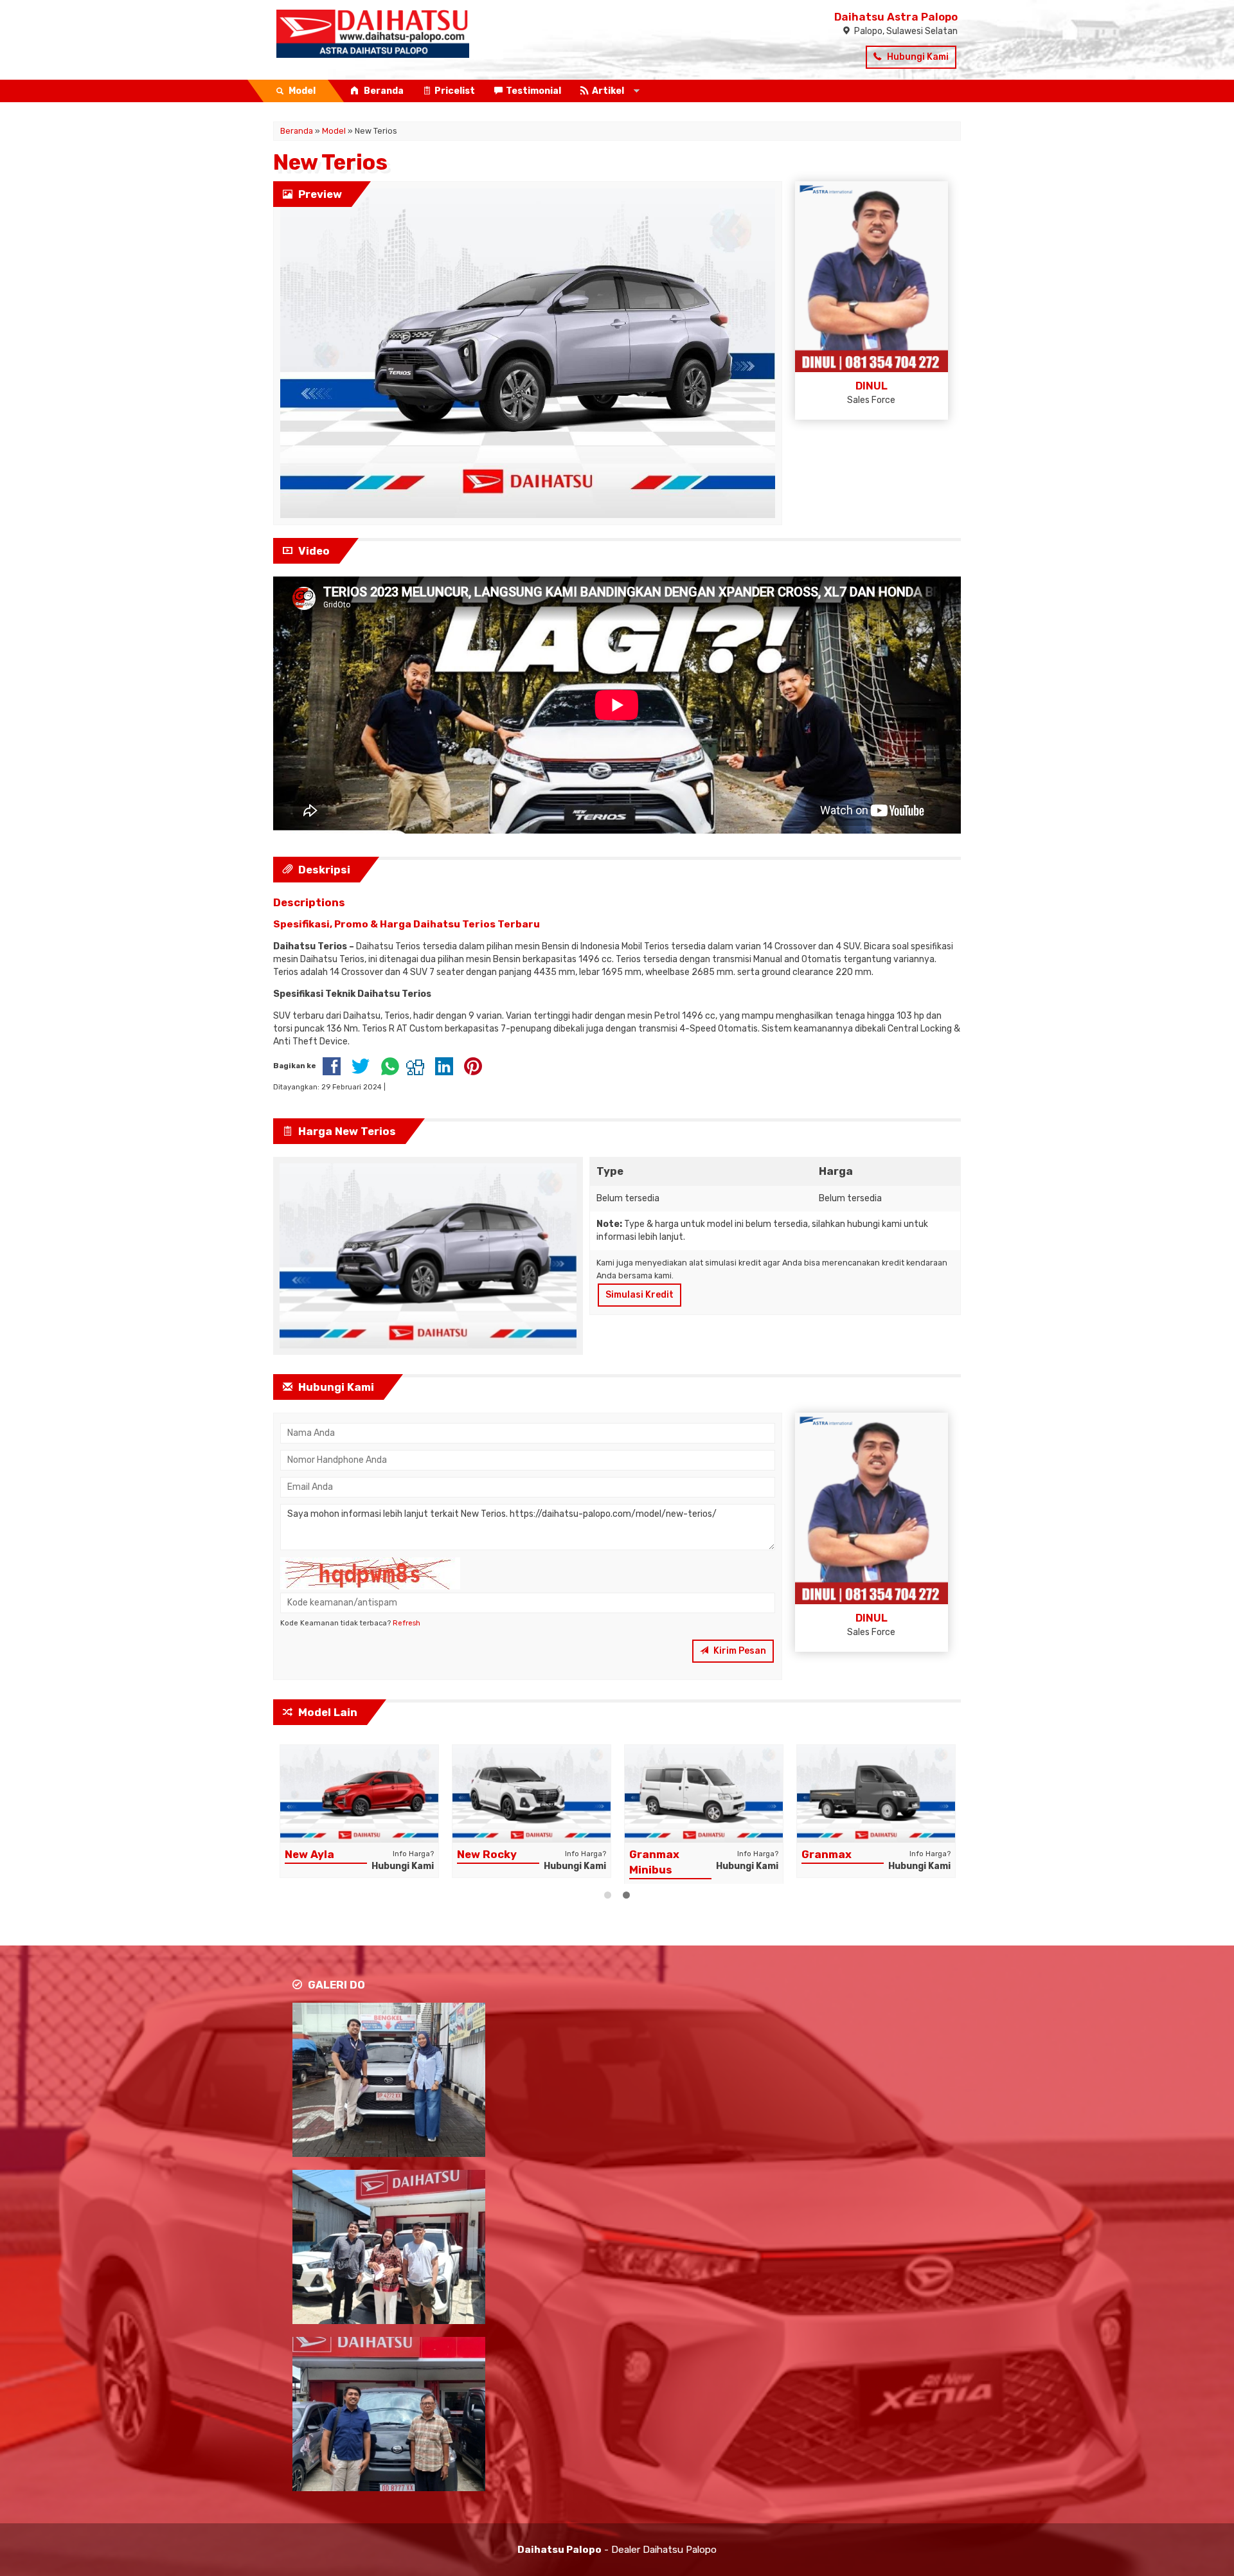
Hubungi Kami (917, 57)
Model (334, 131)
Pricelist (455, 91)
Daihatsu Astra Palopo (896, 17)
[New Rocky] (532, 1793)
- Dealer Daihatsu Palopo (617, 2550)
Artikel (608, 91)
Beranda (383, 91)
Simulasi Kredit (639, 1295)
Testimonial (533, 91)
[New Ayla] (359, 1793)
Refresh (407, 1623)
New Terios (330, 162)
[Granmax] (876, 1793)
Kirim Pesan (739, 1651)
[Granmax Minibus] (704, 1793)
